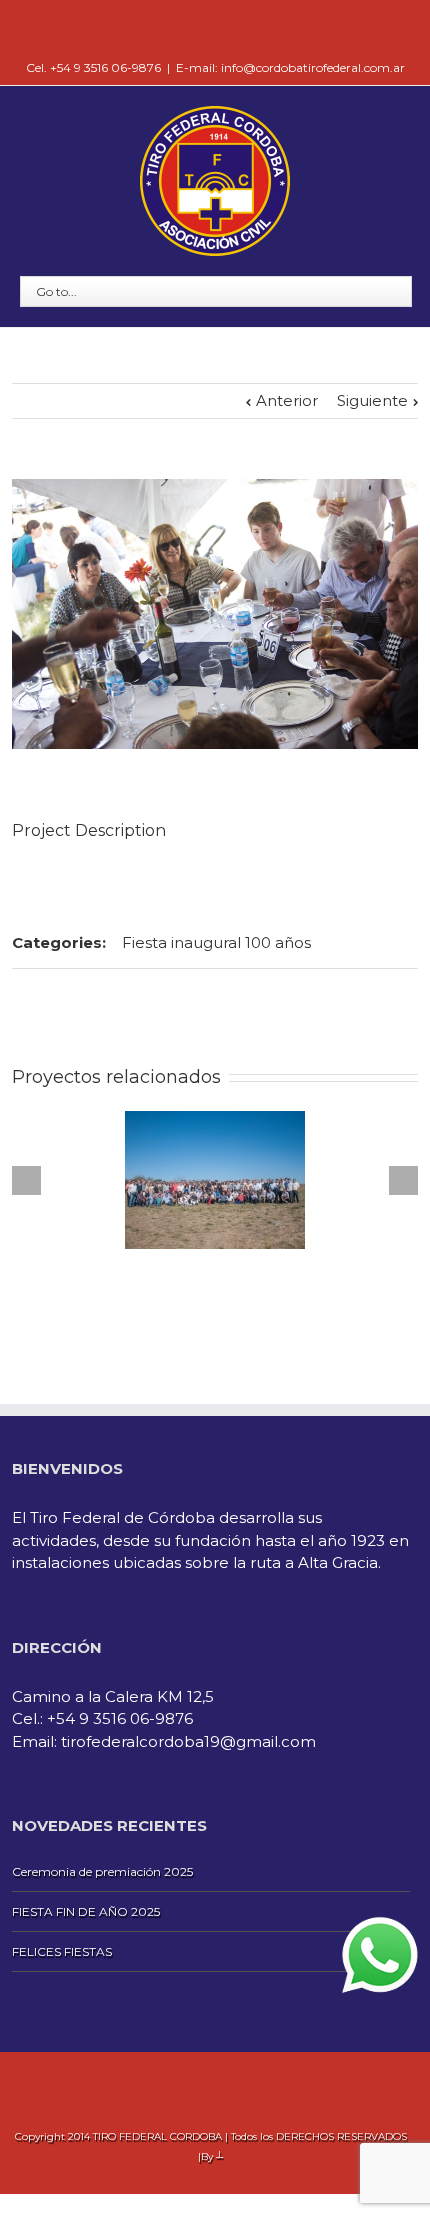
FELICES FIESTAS (62, 1951)
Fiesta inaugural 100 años (216, 942)
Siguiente (372, 400)
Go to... (56, 291)
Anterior (287, 400)
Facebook (215, 29)
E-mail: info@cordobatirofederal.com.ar (290, 67)
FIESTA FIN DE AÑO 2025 (86, 1911)
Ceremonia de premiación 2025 (102, 1871)
